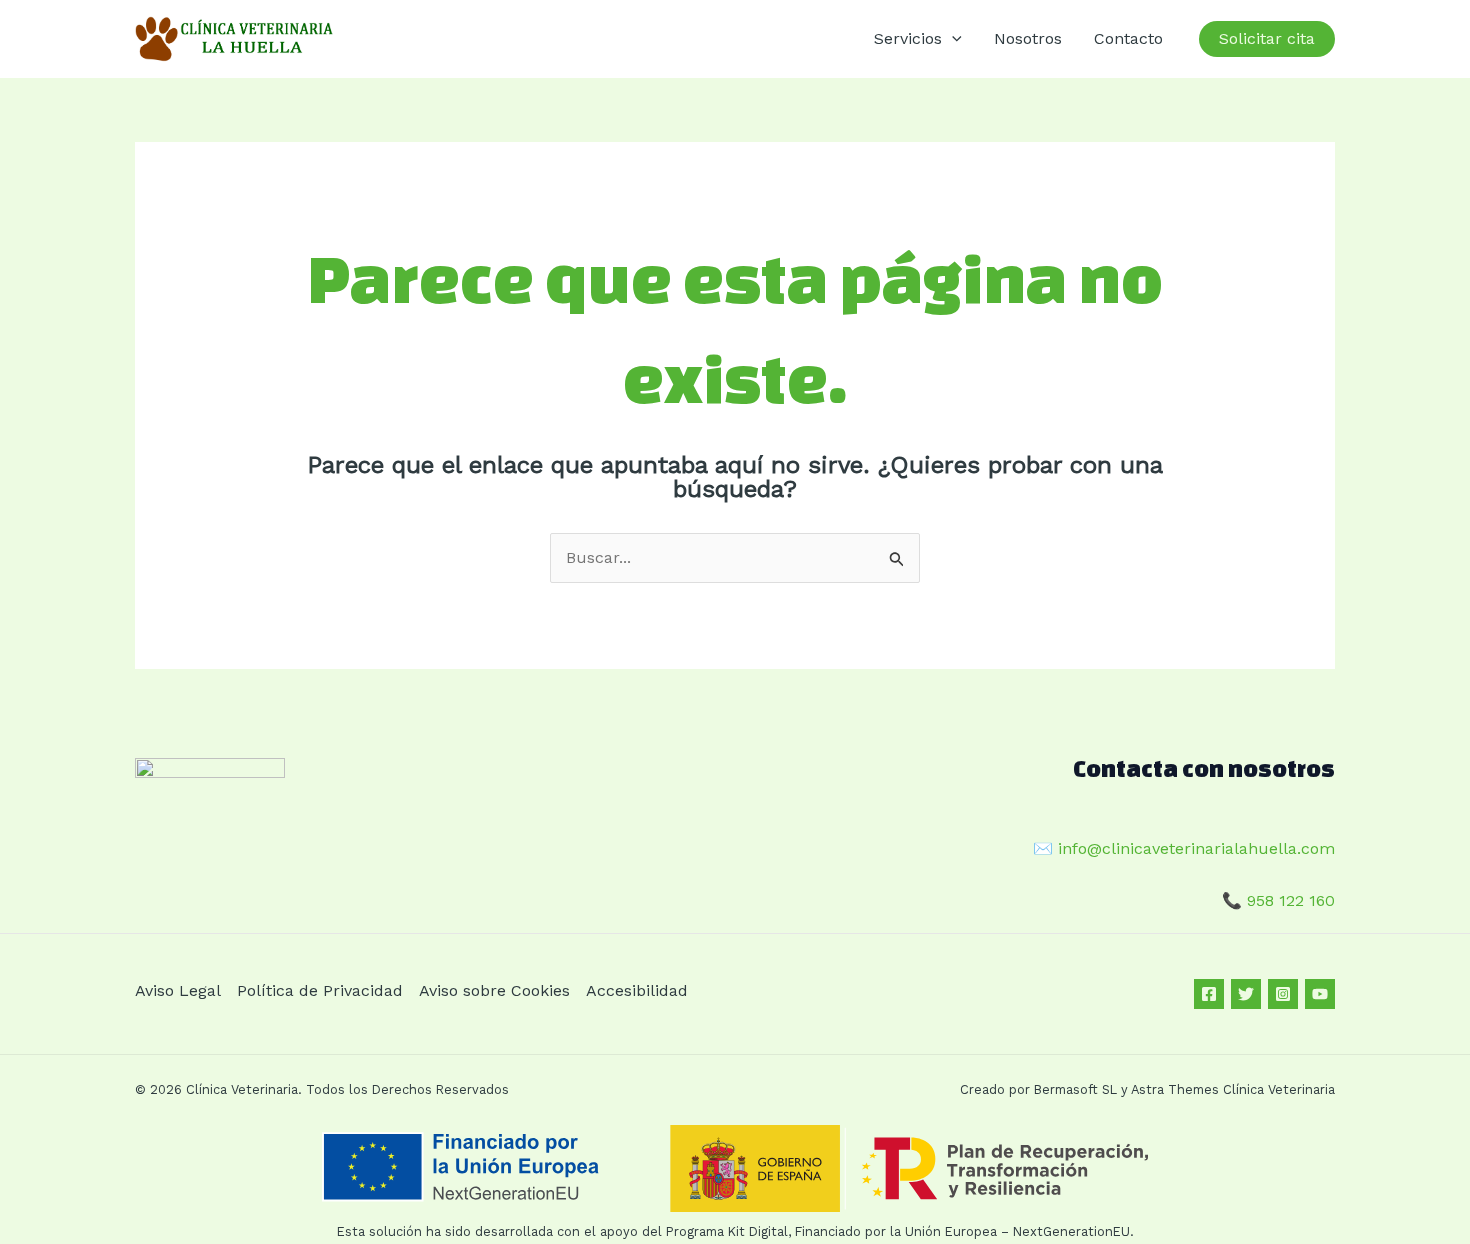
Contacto (1128, 38)
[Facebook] (1209, 994)
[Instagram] (1283, 994)
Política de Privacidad (320, 990)
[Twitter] (1246, 994)
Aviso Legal (178, 990)
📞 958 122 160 (1278, 900)
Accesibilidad (637, 990)
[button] (952, 39)
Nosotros (1028, 38)
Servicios (908, 38)
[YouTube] (1320, 994)
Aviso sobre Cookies (494, 990)
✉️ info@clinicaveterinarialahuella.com (1184, 848)
